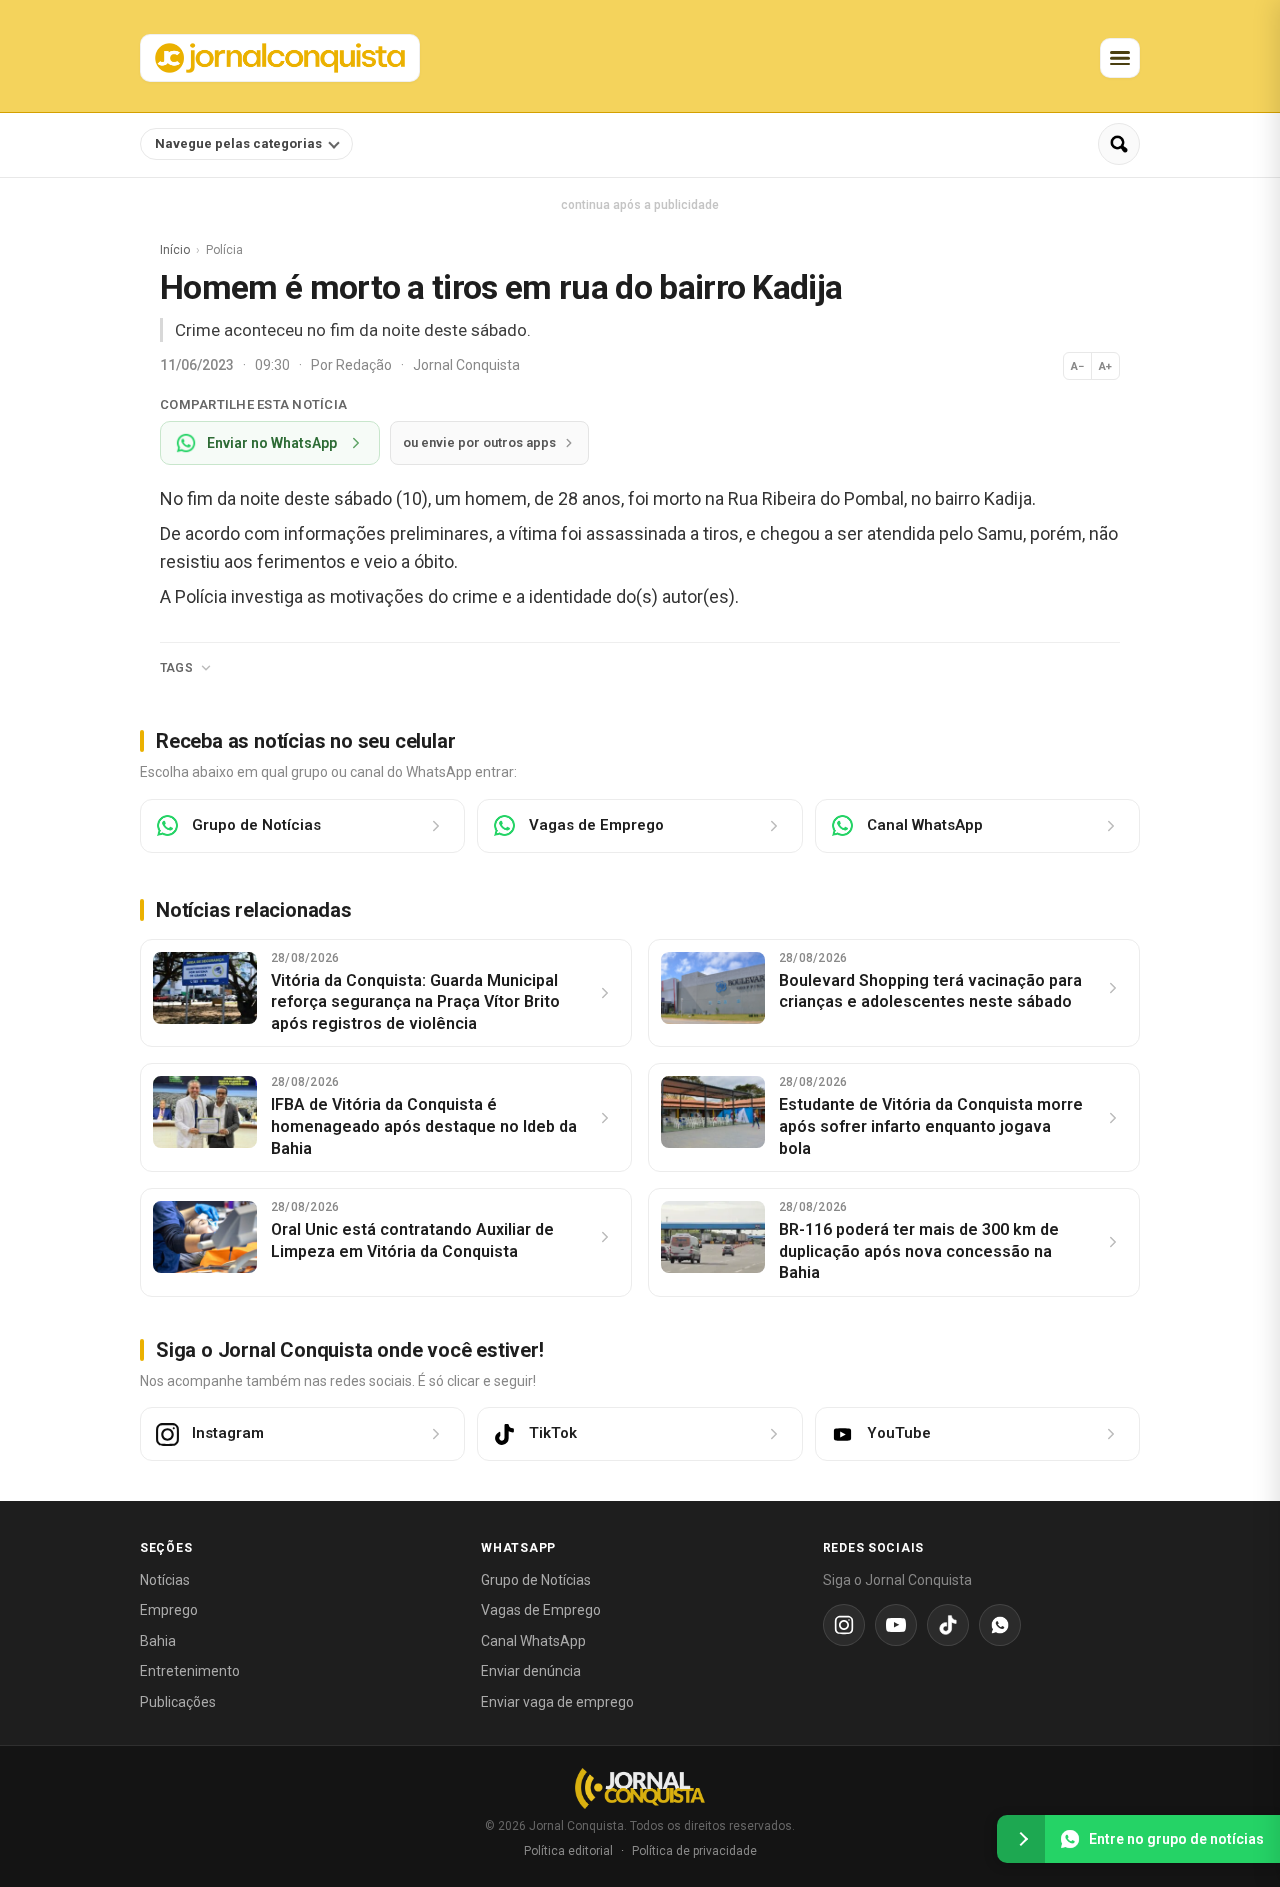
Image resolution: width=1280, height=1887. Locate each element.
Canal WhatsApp (533, 1641)
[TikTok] (948, 1625)
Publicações (178, 1702)
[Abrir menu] (1120, 58)
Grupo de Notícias (536, 1580)
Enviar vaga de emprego (557, 1702)
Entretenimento (190, 1671)
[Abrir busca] (1119, 144)
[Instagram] (844, 1625)
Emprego (169, 1610)
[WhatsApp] (1000, 1625)
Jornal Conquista (466, 365)
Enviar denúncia (531, 1671)
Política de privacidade (694, 1851)
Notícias (165, 1580)
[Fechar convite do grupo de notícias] (1021, 1839)
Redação (365, 365)
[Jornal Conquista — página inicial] (640, 1788)
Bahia (158, 1641)
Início (175, 250)
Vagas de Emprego (541, 1610)
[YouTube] (896, 1625)
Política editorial (568, 1851)
